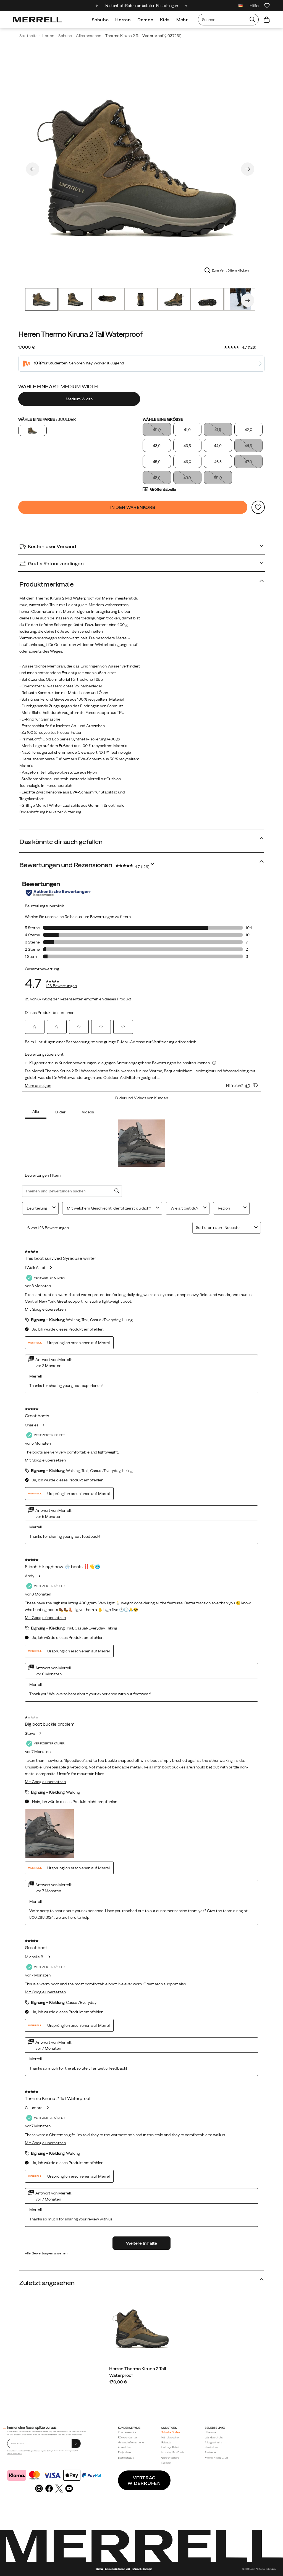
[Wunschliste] (267, 6)
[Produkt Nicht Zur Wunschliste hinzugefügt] (258, 507)
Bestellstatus (126, 2458)
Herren (123, 20)
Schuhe (100, 20)
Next (248, 169)
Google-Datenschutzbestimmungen (61, 2451)
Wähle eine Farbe (47, 419)
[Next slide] (186, 6)
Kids (165, 20)
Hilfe (254, 6)
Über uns (210, 2432)
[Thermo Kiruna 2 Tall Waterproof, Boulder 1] (140, 168)
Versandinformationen (132, 2442)
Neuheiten (211, 2447)
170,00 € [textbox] (27, 347)
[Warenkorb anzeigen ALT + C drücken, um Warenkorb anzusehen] (267, 20)
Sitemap (99, 2569)
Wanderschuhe (214, 2437)
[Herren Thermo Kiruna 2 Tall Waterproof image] (142, 2329)
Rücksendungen (128, 2437)
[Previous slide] (97, 6)
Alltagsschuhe (213, 2442)
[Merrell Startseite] (38, 20)
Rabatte (166, 2442)
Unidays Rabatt (171, 2447)
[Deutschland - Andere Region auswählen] (241, 6)
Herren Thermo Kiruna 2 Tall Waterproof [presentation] (80, 334)
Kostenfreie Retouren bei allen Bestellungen (142, 6)
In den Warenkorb (133, 507)
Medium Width (79, 399)
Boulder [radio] (32, 430)
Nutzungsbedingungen (142, 2569)
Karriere (166, 2463)
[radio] (80, 399)
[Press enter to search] (252, 20)
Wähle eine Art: (58, 386)
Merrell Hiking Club (216, 2458)
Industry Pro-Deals (173, 2452)
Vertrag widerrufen (144, 2480)
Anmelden (125, 2447)
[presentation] (142, 2382)
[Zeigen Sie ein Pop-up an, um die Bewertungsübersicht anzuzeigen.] (153, 866)
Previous (33, 169)
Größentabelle (163, 489)
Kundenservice (127, 2432)
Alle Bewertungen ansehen (46, 2253)
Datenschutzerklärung (15, 2453)
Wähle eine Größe (163, 419)
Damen (145, 20)
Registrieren (125, 2452)
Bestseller (211, 2452)
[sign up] (76, 2444)
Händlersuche (170, 2437)
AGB (77, 2451)
